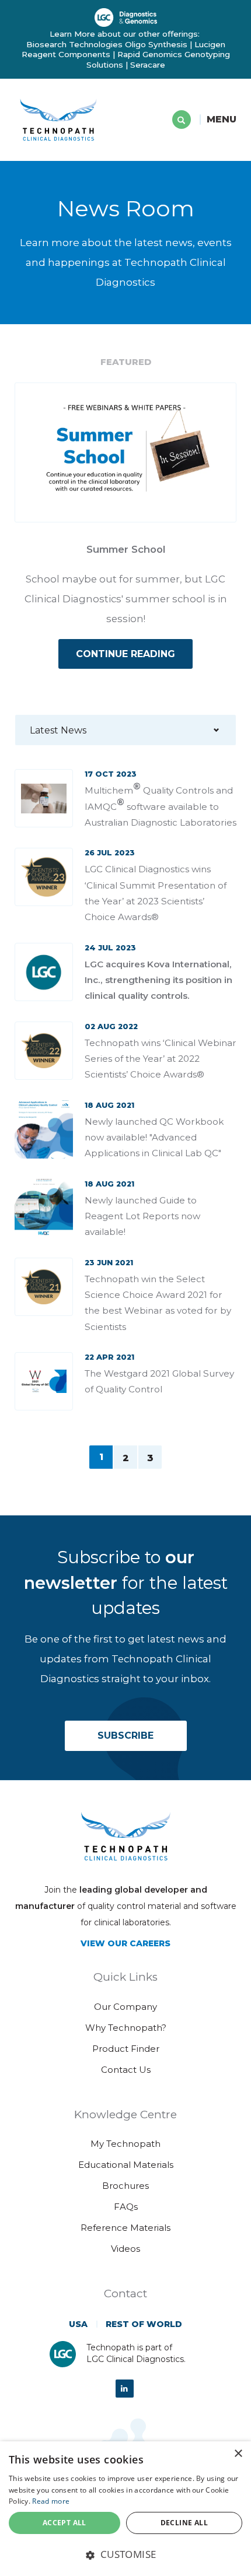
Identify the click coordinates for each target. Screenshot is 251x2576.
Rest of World (144, 2324)
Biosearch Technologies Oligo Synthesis (107, 44)
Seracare (148, 65)
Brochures (125, 2186)
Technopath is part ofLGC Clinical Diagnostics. (136, 2353)
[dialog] (125, 2509)
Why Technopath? (126, 2028)
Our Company (125, 2007)
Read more (51, 2501)
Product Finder (126, 2049)
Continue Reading (125, 654)
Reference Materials (125, 2228)
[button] (125, 2554)
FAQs (126, 2207)
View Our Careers (125, 1943)
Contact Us (126, 2070)
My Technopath (125, 2144)
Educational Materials (126, 2165)
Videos (125, 2249)
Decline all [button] (184, 2523)
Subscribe (125, 1736)
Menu (222, 119)
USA (78, 2324)
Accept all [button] (65, 2523)
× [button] (238, 2454)
